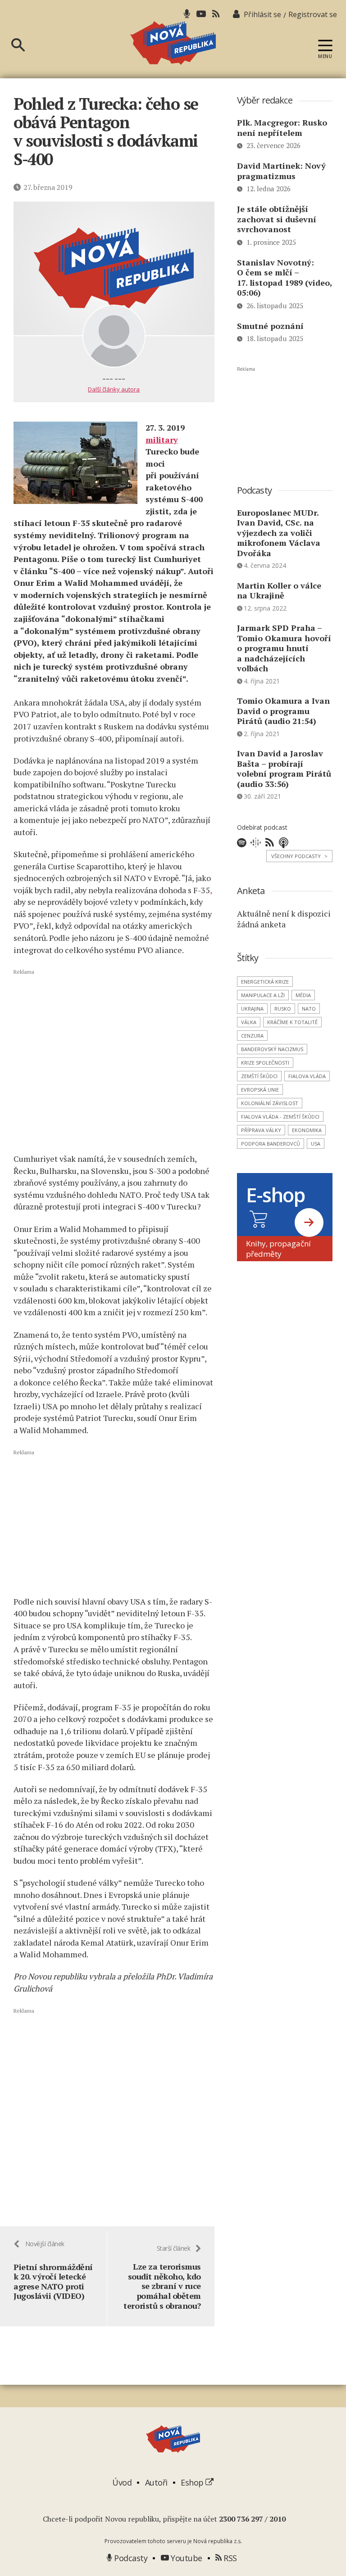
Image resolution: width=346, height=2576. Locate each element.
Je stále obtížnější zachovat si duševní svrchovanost (277, 219)
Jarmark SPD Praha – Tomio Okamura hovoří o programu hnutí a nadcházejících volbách (284, 648)
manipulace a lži (263, 995)
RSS (229, 2558)
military (162, 440)
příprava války (261, 1130)
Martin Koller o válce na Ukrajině (279, 591)
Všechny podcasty (299, 856)
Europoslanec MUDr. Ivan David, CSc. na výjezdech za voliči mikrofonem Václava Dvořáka (279, 533)
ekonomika (307, 1130)
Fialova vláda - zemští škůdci (280, 1117)
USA (316, 1144)
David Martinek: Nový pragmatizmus (281, 171)
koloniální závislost (270, 1103)
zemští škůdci (259, 1076)
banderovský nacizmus (272, 1049)
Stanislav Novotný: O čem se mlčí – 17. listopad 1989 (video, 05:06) (285, 278)
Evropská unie (260, 1090)
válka (249, 1022)
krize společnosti (265, 1063)
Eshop (193, 2482)
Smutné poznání (270, 326)
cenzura (252, 1036)
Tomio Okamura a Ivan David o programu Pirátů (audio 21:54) (283, 711)
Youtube (186, 2558)
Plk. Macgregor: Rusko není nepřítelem (282, 128)
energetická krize (265, 982)
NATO (309, 1009)
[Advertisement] (114, 1061)
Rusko (283, 1009)
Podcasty (130, 2558)
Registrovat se (313, 14)
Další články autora (114, 389)
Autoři (156, 2482)
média (303, 995)
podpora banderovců (271, 1144)
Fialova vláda (307, 1076)
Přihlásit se (262, 14)
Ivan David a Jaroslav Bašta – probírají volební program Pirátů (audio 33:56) (284, 769)
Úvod (122, 2482)
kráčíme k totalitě (292, 1022)
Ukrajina (252, 1009)
